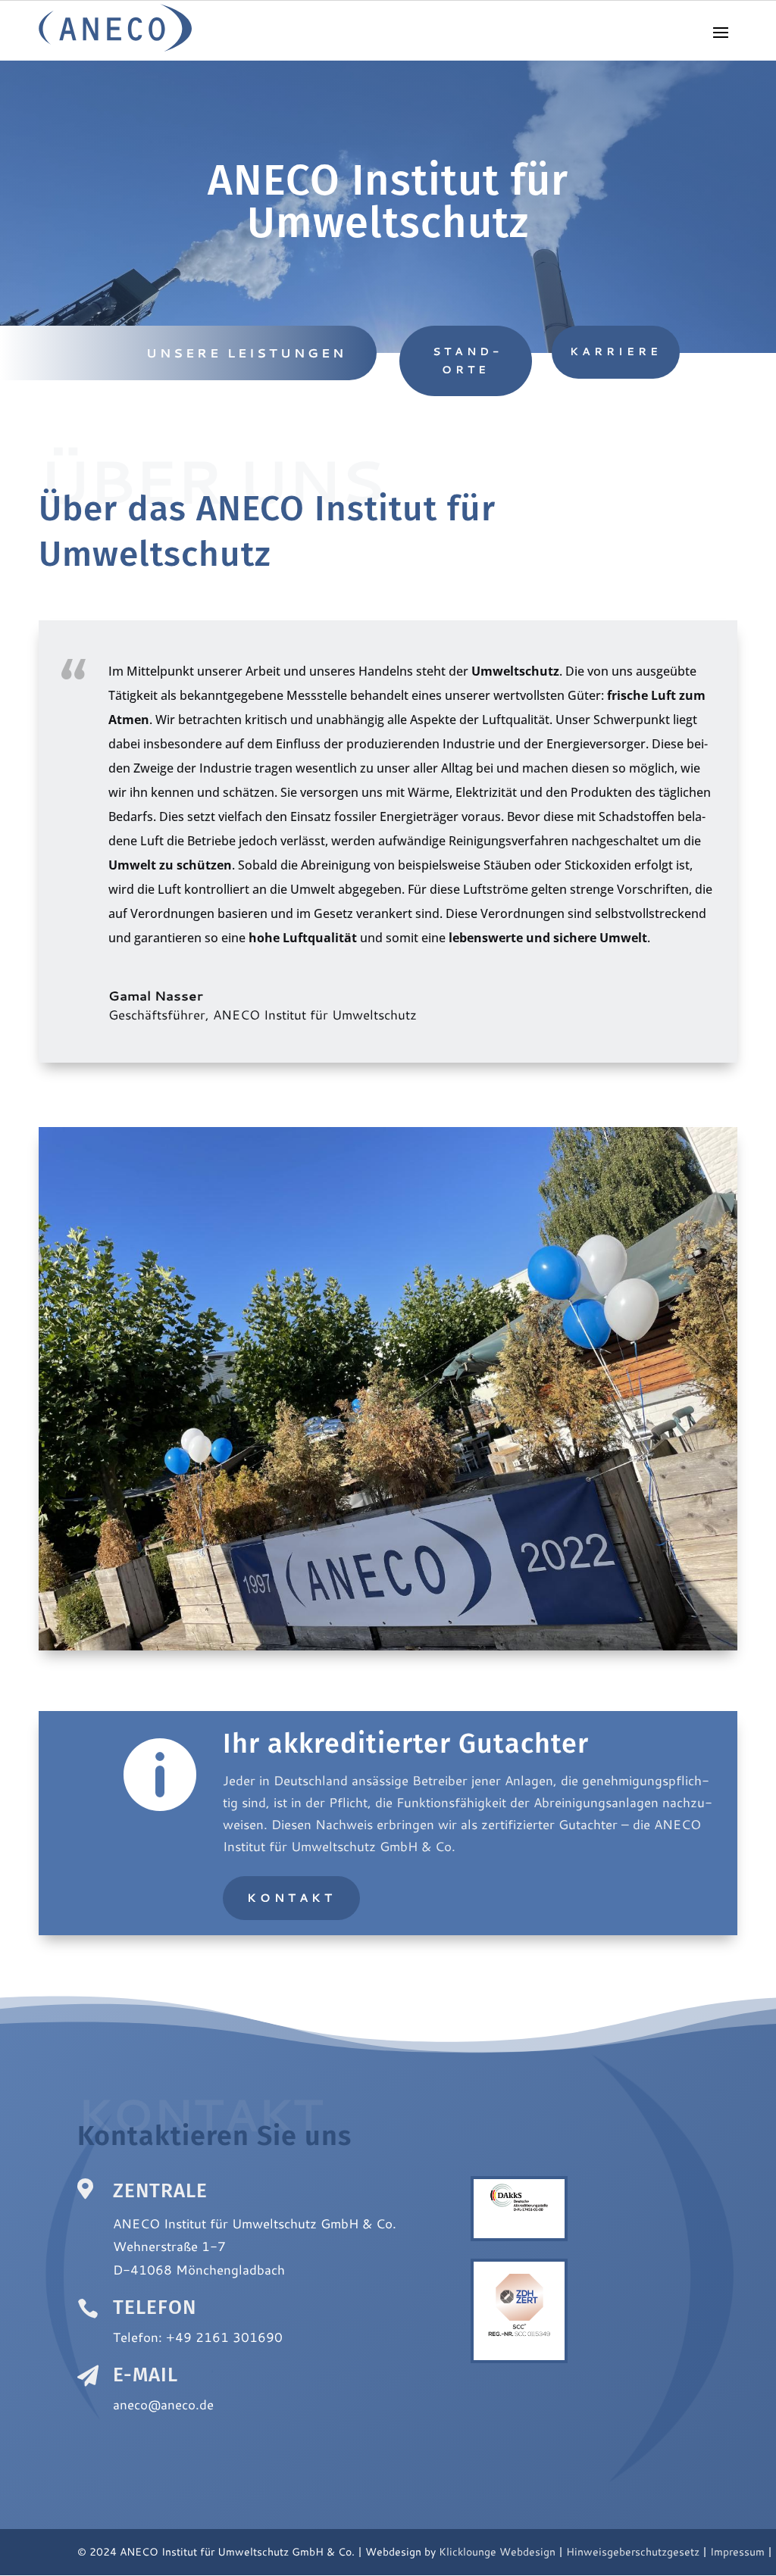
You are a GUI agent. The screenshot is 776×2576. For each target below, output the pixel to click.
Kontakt (291, 1898)
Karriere (616, 351)
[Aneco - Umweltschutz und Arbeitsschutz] (115, 47)
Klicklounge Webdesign (497, 2552)
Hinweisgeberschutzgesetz (633, 2552)
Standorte (466, 361)
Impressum (737, 2552)
